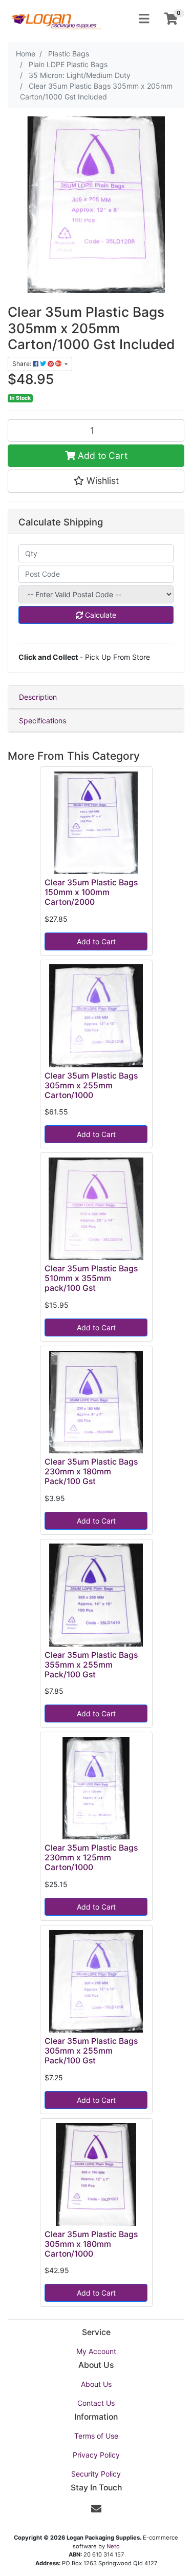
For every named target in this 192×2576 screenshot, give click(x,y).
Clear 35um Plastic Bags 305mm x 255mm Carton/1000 (91, 1086)
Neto (113, 2546)
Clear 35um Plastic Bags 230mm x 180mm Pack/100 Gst (91, 1472)
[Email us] (96, 2509)
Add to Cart (101, 455)
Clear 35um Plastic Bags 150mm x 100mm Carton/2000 (91, 892)
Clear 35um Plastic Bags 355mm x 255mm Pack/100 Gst (91, 1665)
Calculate (100, 615)
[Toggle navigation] (144, 19)
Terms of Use (96, 2436)
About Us (96, 2384)
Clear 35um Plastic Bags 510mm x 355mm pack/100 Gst (91, 1278)
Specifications (42, 721)
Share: (23, 364)
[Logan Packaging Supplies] (56, 18)
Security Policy (96, 2474)
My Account (96, 2351)
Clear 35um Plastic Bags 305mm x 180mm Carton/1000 (91, 2244)
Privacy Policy (96, 2455)
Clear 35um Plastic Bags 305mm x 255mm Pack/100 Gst (91, 2051)
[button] (96, 481)
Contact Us (96, 2403)
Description (38, 697)
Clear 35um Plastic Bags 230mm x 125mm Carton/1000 (91, 1858)
